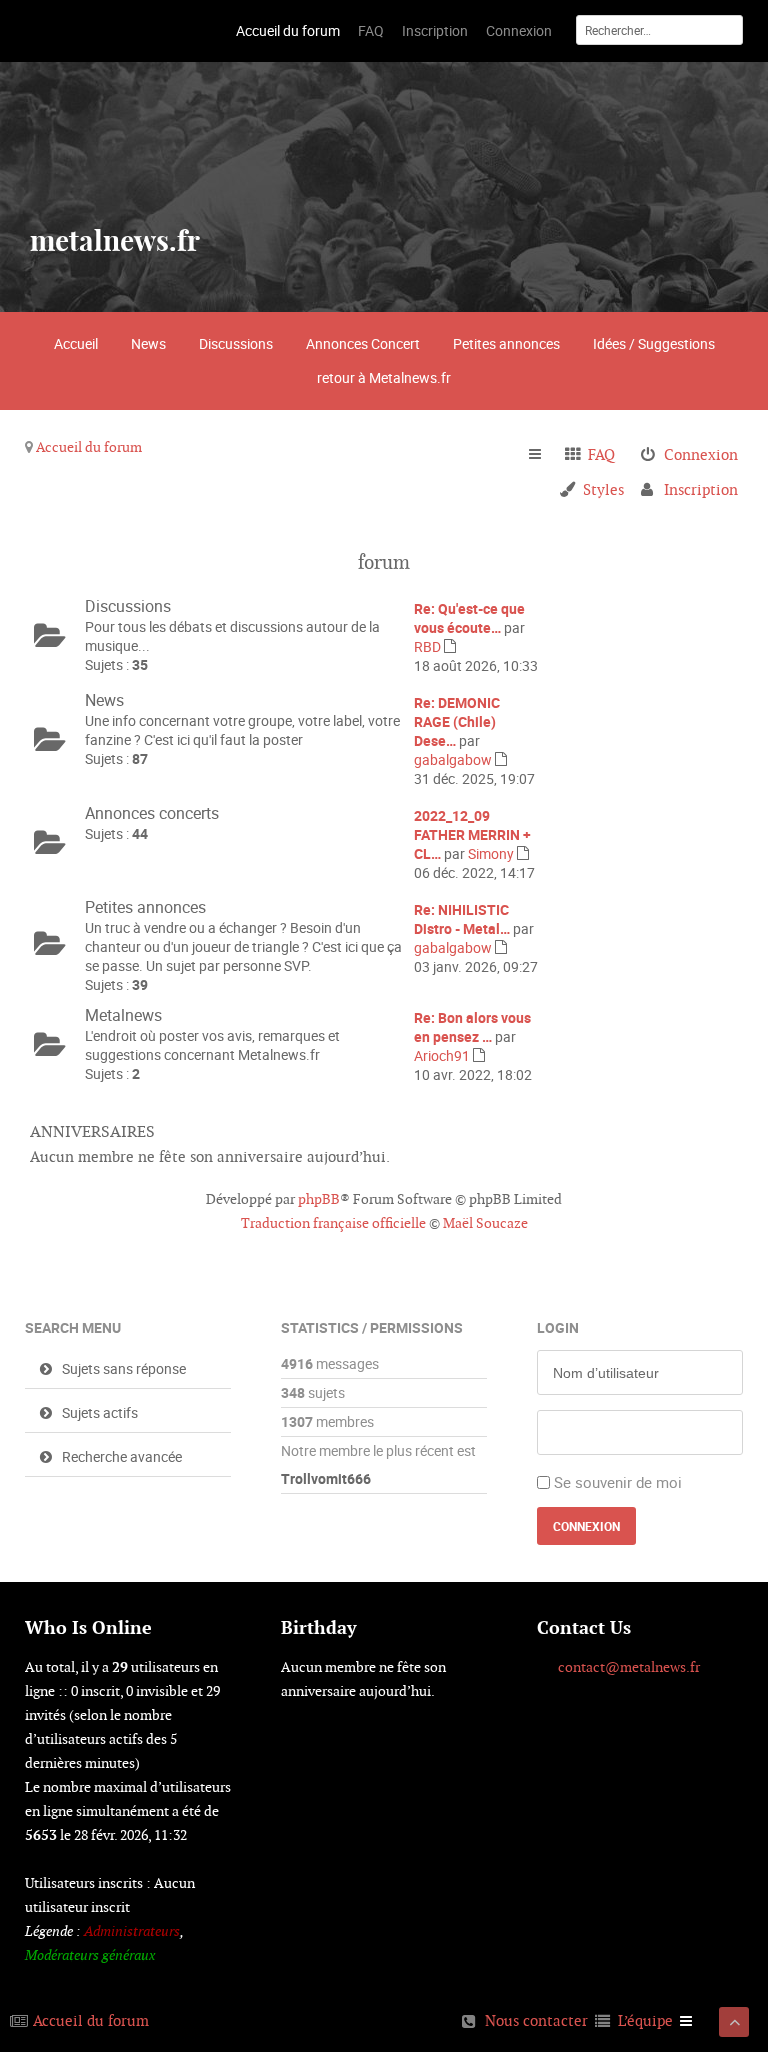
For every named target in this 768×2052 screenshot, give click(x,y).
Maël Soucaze (485, 1223)
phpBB (319, 1199)
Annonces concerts (152, 813)
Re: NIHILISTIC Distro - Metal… (462, 919)
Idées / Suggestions (654, 343)
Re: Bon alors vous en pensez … (472, 1027)
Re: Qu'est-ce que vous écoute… (469, 618)
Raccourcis (543, 455)
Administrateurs (132, 1931)
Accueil (76, 343)
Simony (491, 853)
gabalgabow (453, 759)
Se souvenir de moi (618, 1482)
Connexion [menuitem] (701, 454)
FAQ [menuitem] (601, 454)
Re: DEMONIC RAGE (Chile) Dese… (457, 721)
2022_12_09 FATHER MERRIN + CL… (472, 834)
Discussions (236, 343)
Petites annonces (506, 343)
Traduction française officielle (333, 1223)
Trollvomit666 (326, 1478)
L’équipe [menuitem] (645, 2020)
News (148, 343)
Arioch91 (442, 1055)
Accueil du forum (89, 447)
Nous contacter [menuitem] (536, 2020)
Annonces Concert (363, 343)
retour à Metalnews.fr (384, 377)
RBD (427, 646)
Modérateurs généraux (90, 1955)
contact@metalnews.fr (629, 1667)
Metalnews (123, 1015)
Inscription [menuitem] (701, 489)
